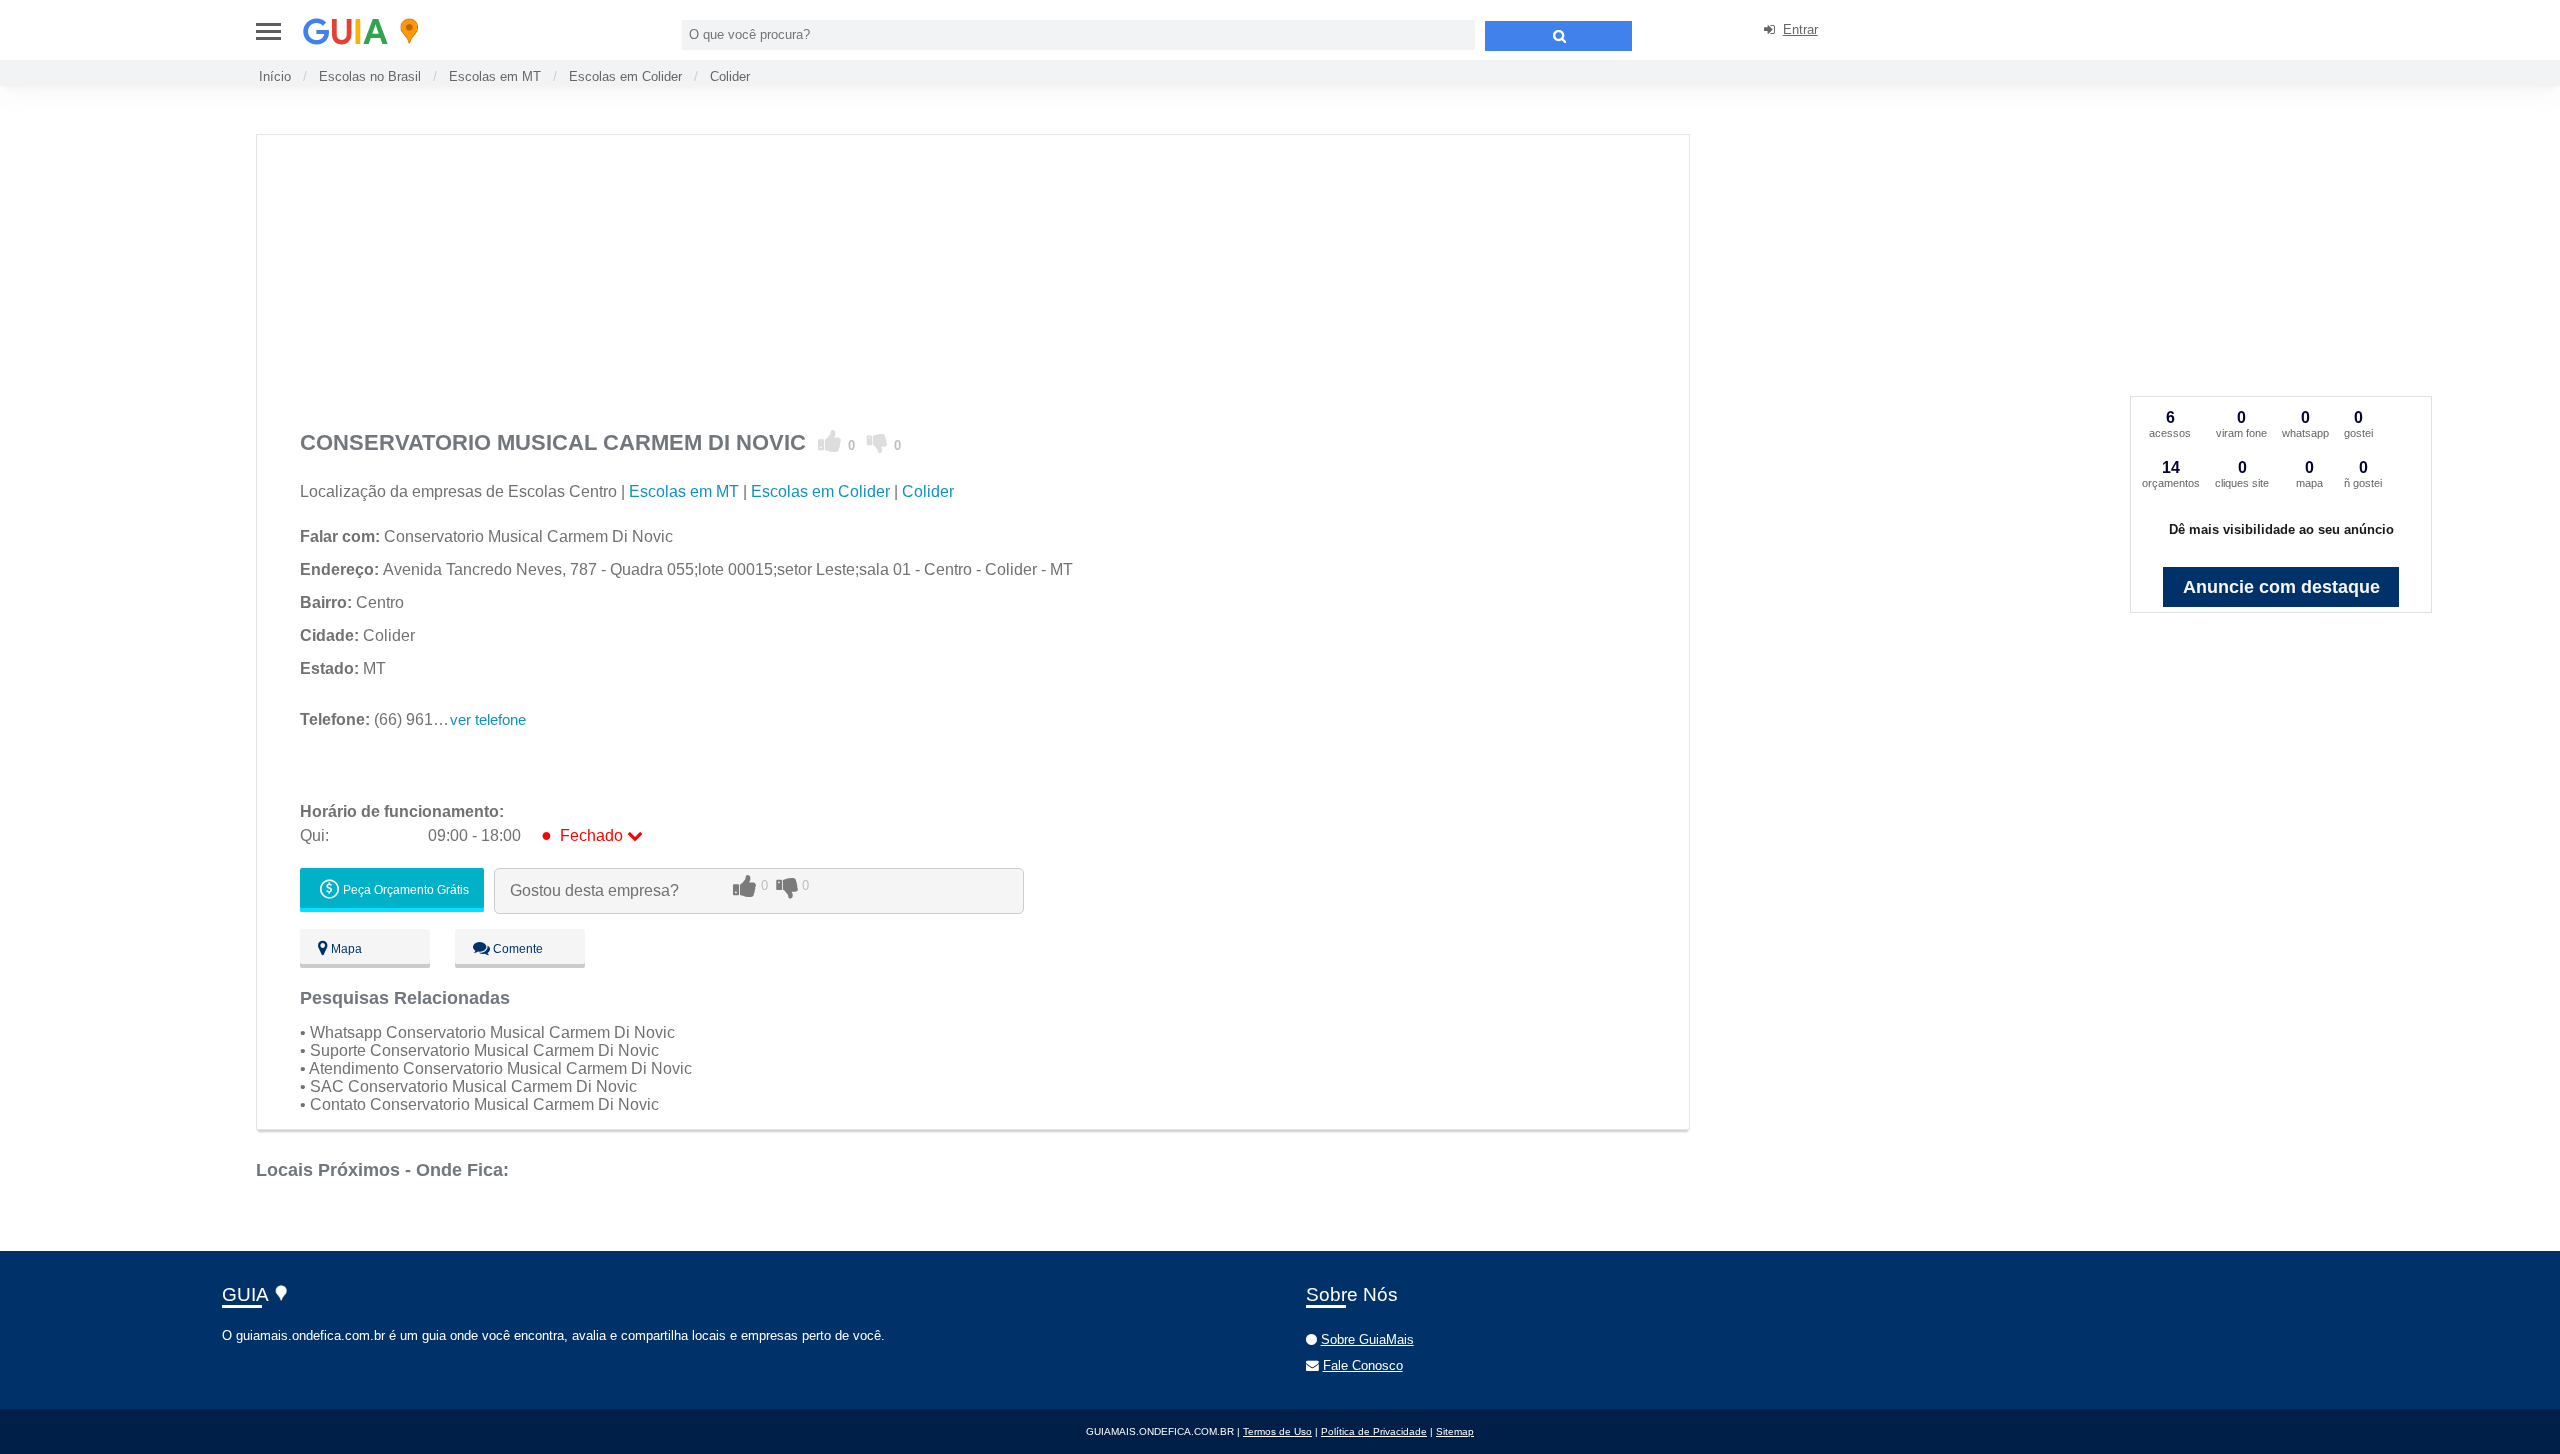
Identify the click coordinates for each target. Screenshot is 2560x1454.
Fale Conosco (1363, 1365)
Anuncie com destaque (2281, 587)
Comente (516, 949)
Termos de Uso (1277, 1431)
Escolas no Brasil (370, 76)
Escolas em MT (495, 76)
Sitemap (1455, 1431)
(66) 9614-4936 (391, 719)
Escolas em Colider (625, 76)
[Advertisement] (900, 275)
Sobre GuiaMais (1367, 1339)
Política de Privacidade (1374, 1431)
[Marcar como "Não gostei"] (877, 442)
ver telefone (488, 719)
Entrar (1800, 29)
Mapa (345, 949)
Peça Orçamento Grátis (404, 890)
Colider (730, 76)
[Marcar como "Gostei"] (830, 442)
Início (275, 76)
